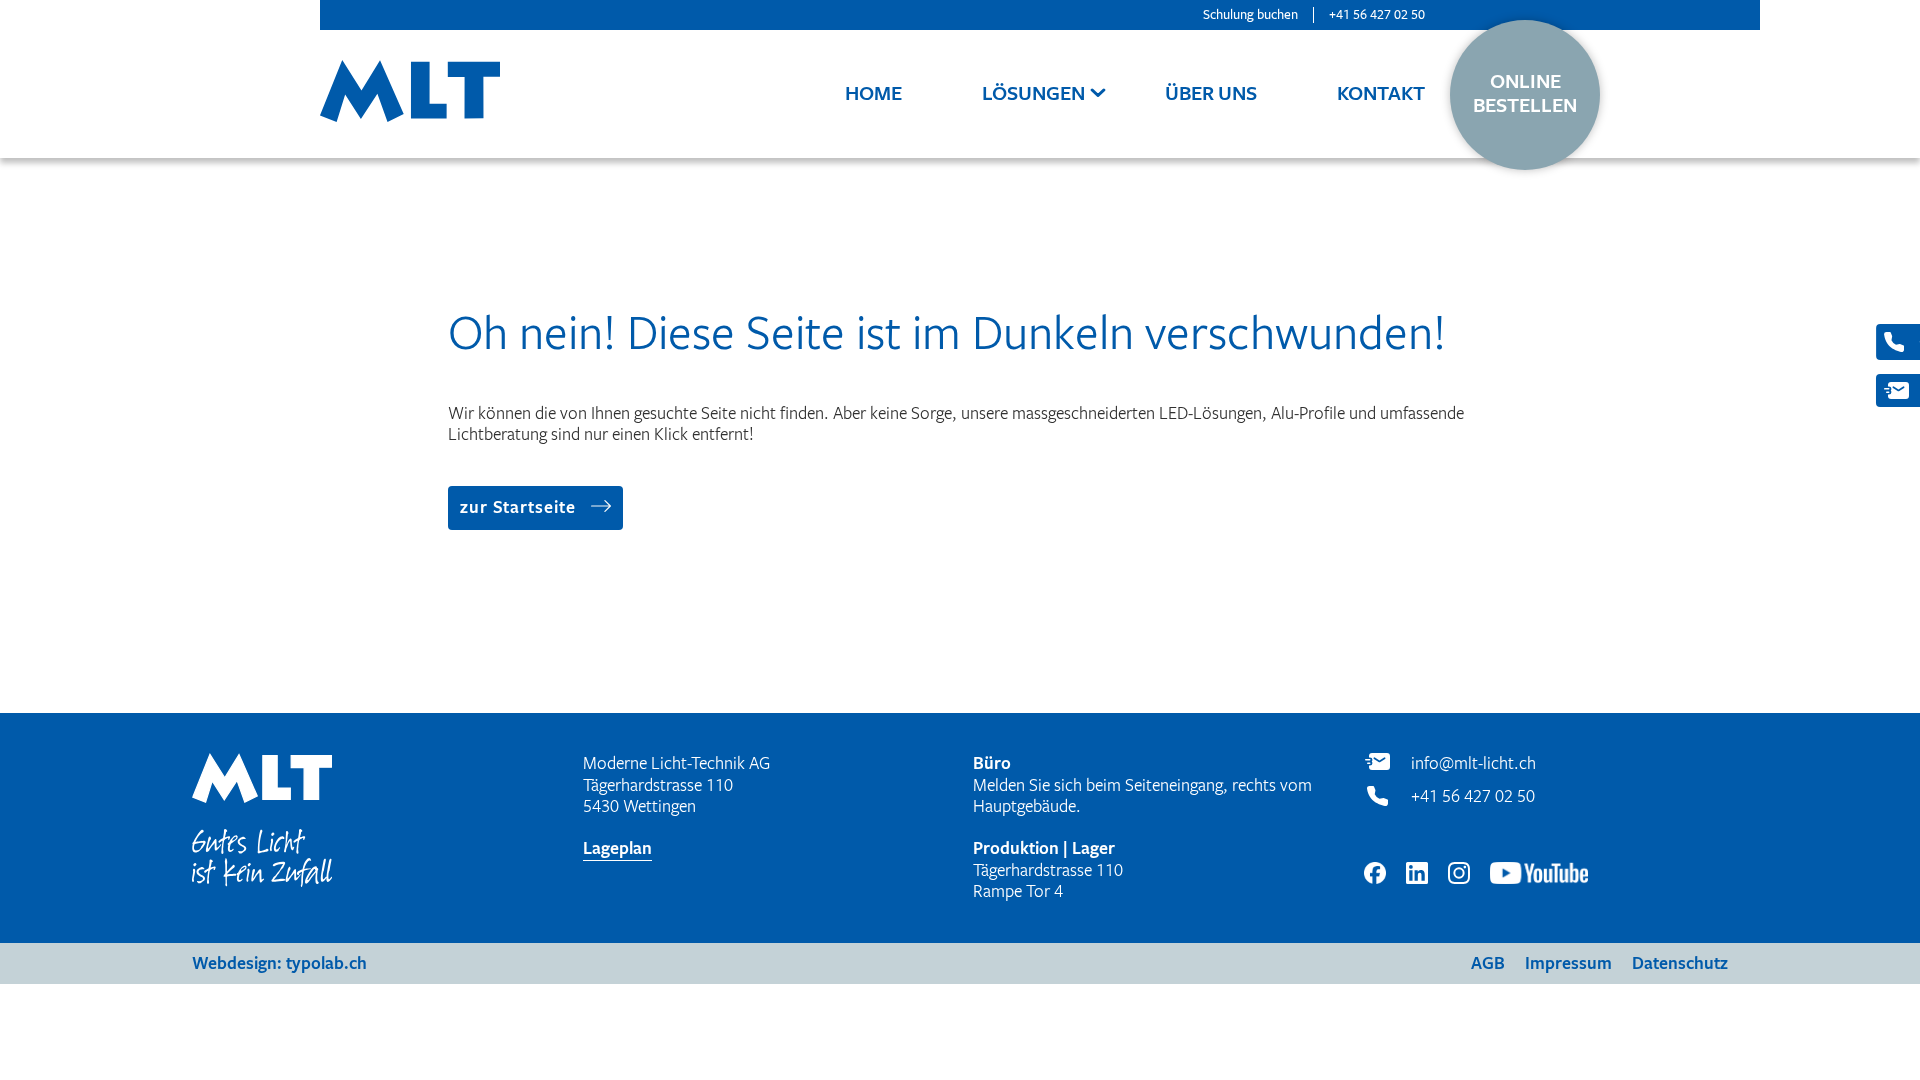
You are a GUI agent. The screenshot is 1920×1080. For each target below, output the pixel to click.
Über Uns (1211, 93)
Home (873, 93)
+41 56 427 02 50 (1377, 14)
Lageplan (617, 848)
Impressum (1568, 963)
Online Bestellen (1525, 94)
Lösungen (1033, 93)
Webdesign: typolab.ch (279, 963)
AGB (1488, 963)
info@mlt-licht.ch (1473, 764)
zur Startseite (518, 507)
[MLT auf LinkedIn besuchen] (1417, 876)
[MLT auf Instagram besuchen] (1459, 876)
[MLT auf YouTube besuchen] (1539, 876)
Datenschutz (1680, 963)
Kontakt (1381, 93)
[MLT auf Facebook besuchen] (1375, 876)
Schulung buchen (1250, 14)
